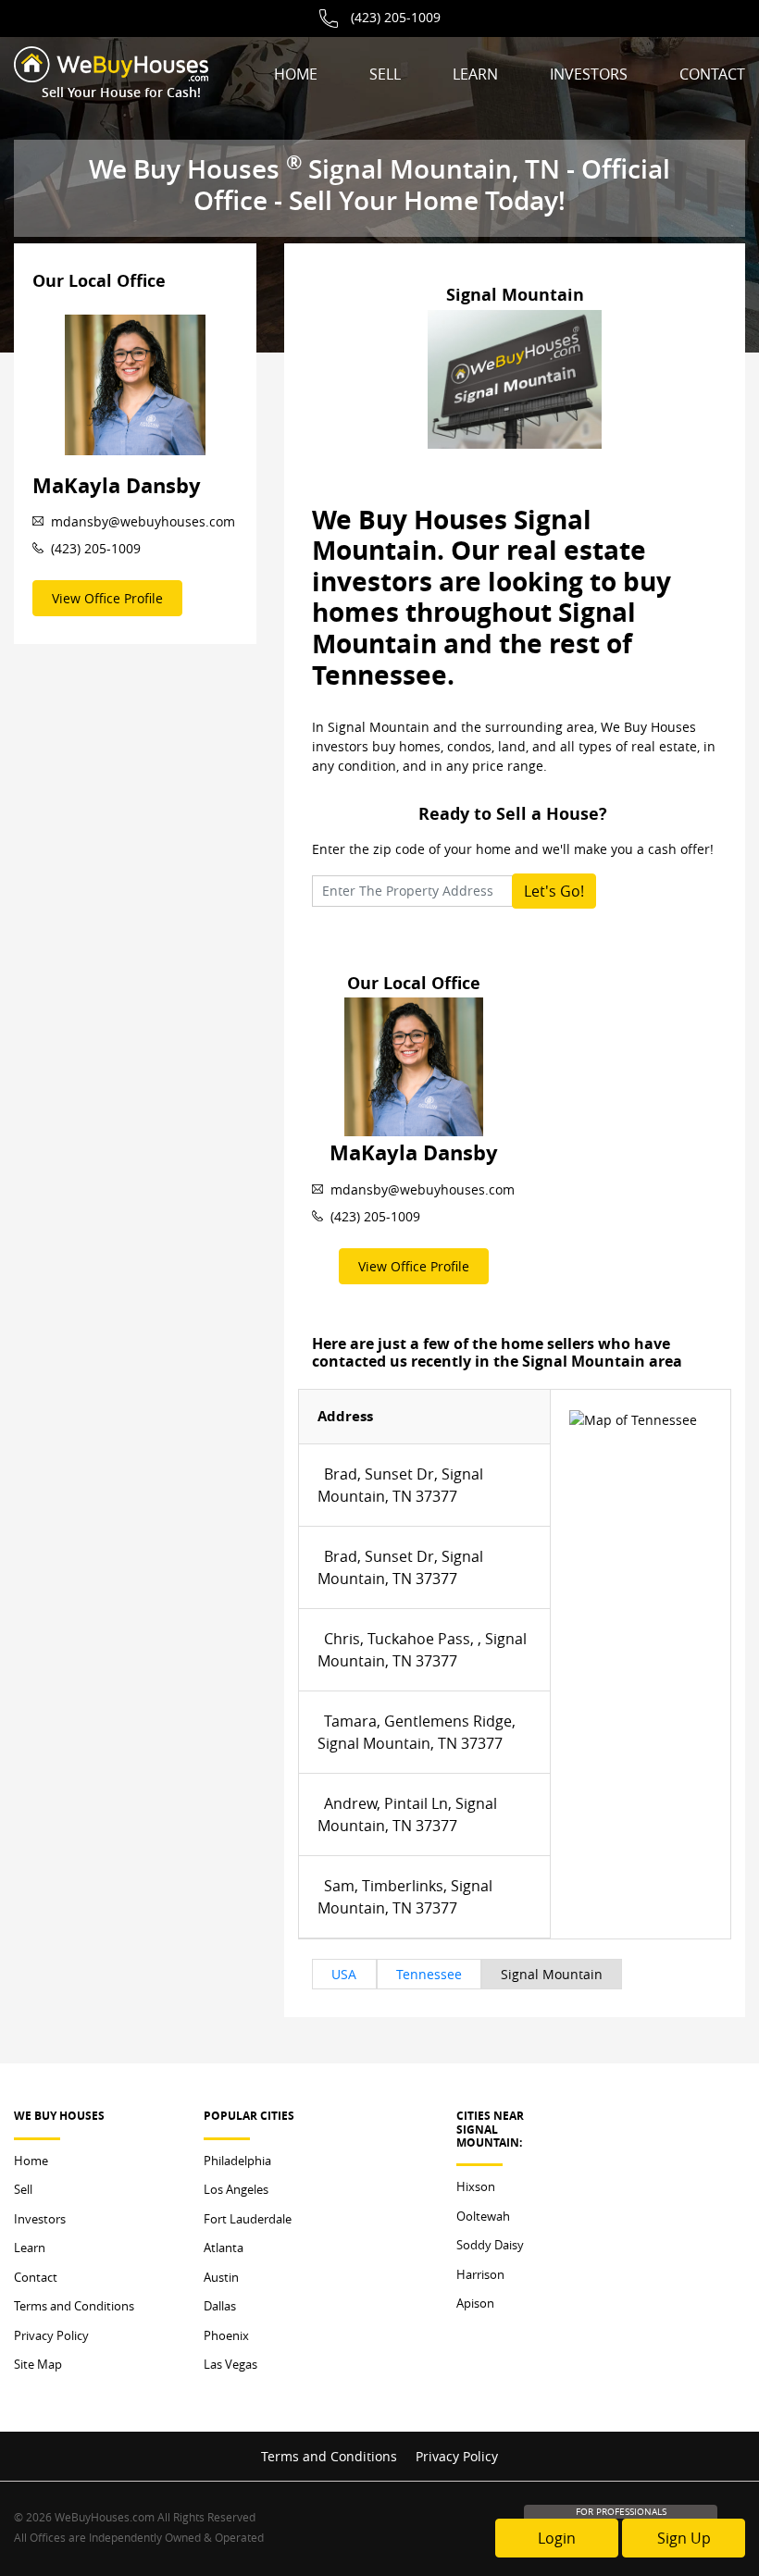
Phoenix (226, 2335)
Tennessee (429, 1974)
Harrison (480, 2274)
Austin (221, 2277)
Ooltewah (483, 2216)
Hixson (476, 2186)
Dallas (220, 2306)
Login (557, 2538)
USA (344, 1974)
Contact (712, 74)
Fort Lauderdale (248, 2219)
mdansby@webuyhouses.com (143, 521)
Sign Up (684, 2538)
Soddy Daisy (490, 2245)
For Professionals (621, 2512)
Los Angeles (236, 2189)
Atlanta (224, 2248)
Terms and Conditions (74, 2306)
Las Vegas (230, 2364)
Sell (385, 74)
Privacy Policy (51, 2335)
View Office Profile (107, 598)
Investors (589, 74)
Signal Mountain (552, 1974)
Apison (475, 2303)
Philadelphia (237, 2161)
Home (296, 74)
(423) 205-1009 (396, 17)
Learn (475, 74)
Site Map (38, 2364)
